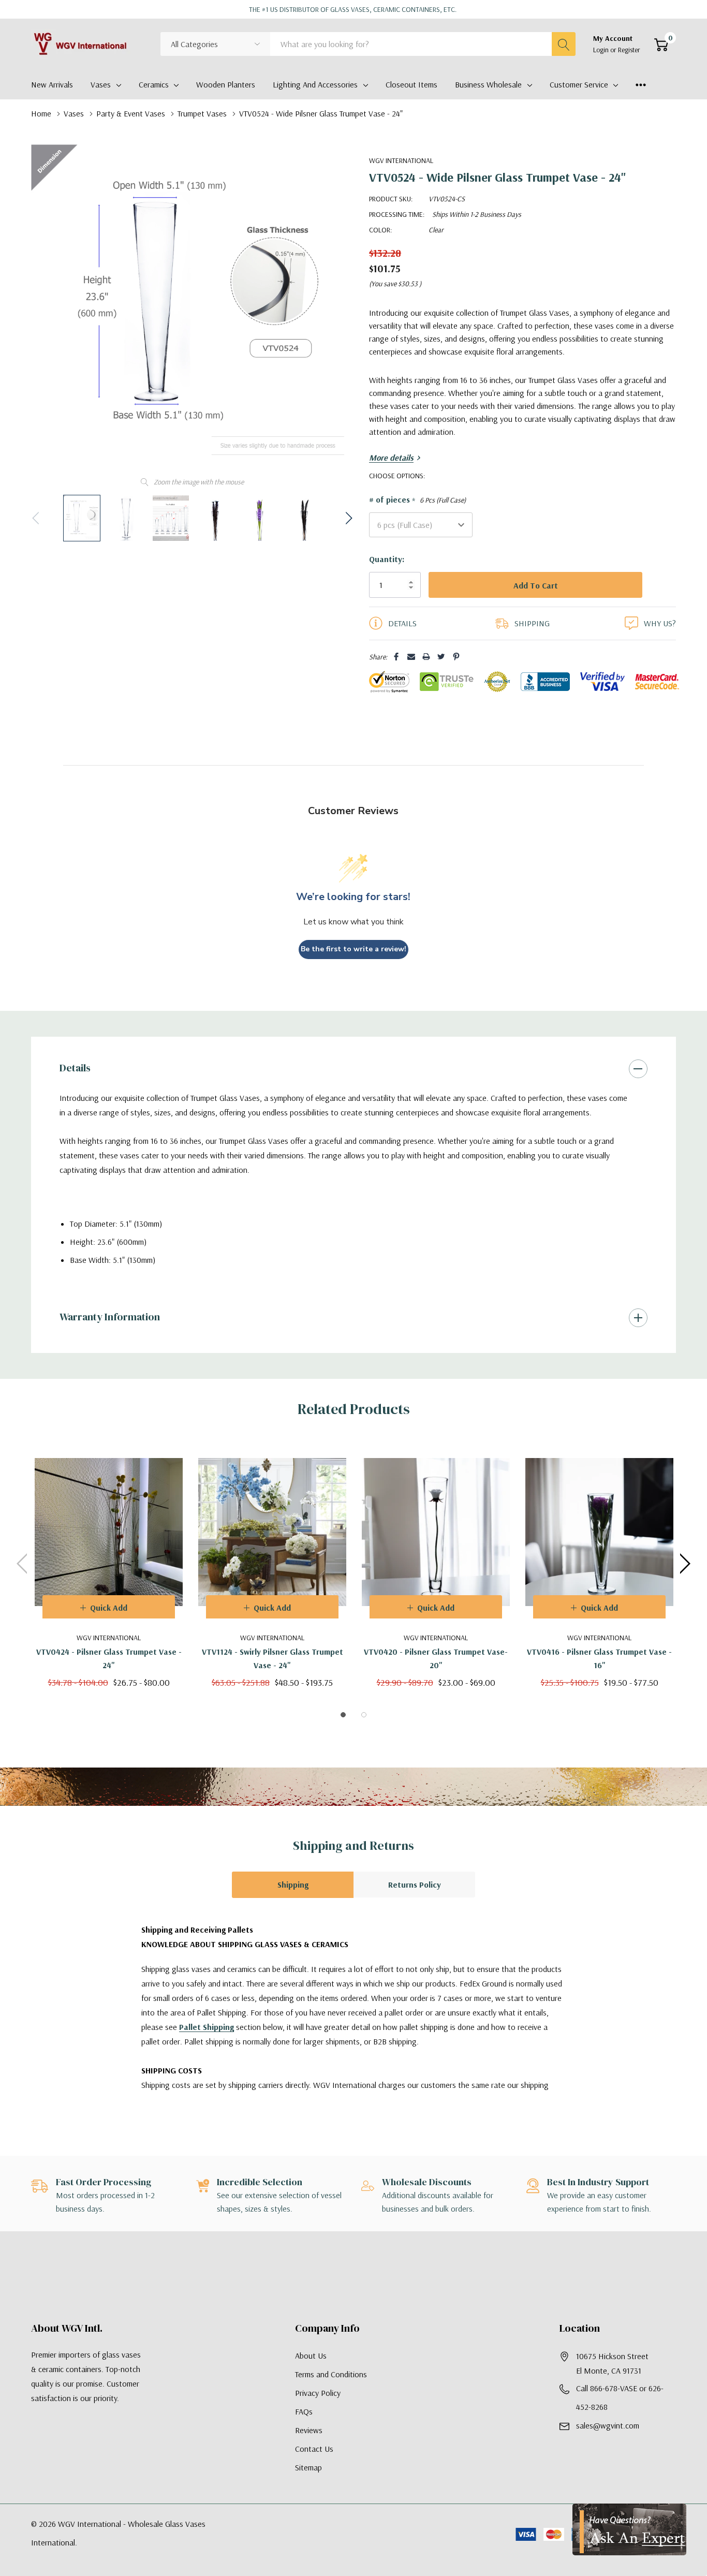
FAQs (304, 2432)
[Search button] (564, 44)
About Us (311, 2376)
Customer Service (579, 84)
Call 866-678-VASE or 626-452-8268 (620, 2418)
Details (75, 1088)
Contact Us (314, 2469)
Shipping (293, 1905)
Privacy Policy (318, 2413)
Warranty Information (110, 1337)
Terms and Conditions (331, 2395)
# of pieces (417, 500)
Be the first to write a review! (353, 970)
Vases (101, 84)
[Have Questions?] (629, 2529)
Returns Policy (415, 1905)
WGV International (401, 160)
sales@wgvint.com (608, 2446)
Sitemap (308, 2488)
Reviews (309, 2451)
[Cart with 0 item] (661, 45)
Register (629, 50)
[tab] (343, 1735)
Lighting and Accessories (315, 84)
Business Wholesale (488, 84)
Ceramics (154, 84)
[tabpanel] (109, 1585)
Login (602, 50)
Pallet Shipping (207, 2048)
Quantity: (387, 559)
